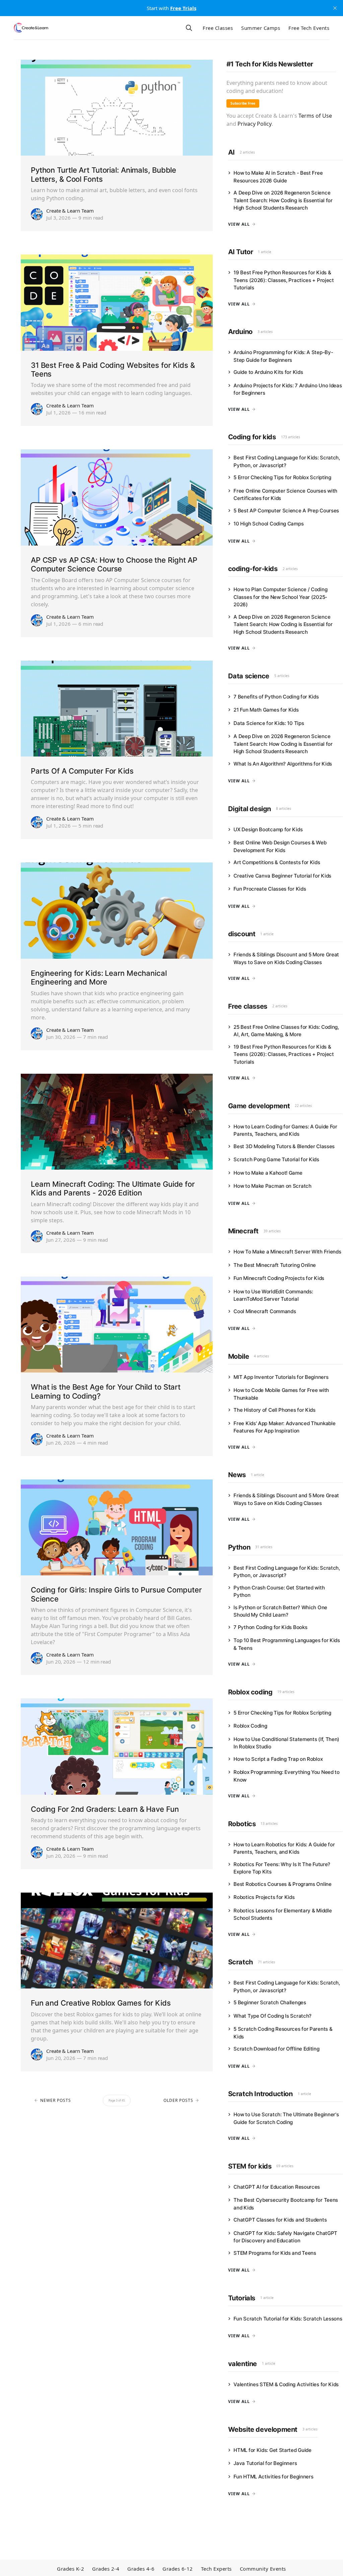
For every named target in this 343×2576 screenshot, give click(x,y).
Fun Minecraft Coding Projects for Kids (279, 1278)
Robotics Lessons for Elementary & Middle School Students (283, 1914)
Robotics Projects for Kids (264, 1897)
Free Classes (218, 28)
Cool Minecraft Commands (265, 1311)
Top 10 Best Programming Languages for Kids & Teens (287, 1644)
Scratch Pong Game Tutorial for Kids (276, 1159)
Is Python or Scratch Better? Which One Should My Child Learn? (280, 1611)
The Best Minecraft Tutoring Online (275, 1265)
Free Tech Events (309, 28)
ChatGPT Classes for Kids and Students (280, 2220)
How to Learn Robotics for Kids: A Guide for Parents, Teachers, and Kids (284, 1848)
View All (239, 224)
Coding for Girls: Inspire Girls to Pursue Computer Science (116, 1594)
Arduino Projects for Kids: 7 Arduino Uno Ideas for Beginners (288, 389)
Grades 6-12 (178, 2569)
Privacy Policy (255, 124)
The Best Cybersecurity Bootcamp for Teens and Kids (286, 2204)
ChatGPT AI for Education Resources (277, 2187)
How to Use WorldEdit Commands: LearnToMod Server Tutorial (273, 1295)
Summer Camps (261, 28)
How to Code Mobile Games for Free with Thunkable (281, 1394)
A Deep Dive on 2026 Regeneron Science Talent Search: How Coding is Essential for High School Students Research (283, 200)
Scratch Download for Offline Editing (276, 2049)
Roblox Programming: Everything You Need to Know (286, 1776)
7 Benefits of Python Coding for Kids (276, 697)
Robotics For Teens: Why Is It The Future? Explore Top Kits (282, 1868)
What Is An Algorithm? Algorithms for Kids (283, 764)
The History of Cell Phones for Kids (275, 1410)
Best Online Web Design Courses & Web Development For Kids (280, 846)
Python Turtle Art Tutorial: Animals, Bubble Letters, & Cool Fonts (104, 174)
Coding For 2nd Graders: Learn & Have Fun (105, 1809)
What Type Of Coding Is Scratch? (272, 2016)
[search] (189, 28)
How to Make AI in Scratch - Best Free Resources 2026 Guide (278, 177)
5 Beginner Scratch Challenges (270, 2002)
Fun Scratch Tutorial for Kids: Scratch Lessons (288, 2319)
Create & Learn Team (70, 211)
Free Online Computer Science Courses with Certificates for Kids (285, 495)
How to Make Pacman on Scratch (272, 1186)
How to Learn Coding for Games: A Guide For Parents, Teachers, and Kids (285, 1130)
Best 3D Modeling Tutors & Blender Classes (284, 1146)
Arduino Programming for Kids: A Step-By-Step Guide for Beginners (283, 356)
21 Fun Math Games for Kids (266, 710)
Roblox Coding (250, 1726)
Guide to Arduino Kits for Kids (268, 372)
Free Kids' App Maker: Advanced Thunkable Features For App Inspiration (284, 1427)
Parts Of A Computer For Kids (82, 771)
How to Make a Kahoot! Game (268, 1173)
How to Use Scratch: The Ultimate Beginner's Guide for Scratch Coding (286, 2118)
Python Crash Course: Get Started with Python (279, 1591)
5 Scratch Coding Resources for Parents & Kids (283, 2033)
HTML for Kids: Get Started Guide (272, 2450)
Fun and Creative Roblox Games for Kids (101, 2003)
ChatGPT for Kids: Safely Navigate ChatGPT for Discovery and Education (285, 2237)
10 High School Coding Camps (268, 524)
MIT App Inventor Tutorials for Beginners (281, 1377)
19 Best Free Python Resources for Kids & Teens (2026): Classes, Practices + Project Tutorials (284, 280)
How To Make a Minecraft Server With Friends (287, 1252)
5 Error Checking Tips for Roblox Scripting (282, 477)
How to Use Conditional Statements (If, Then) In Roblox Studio (286, 1743)
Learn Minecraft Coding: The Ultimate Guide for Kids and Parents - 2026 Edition (113, 1188)
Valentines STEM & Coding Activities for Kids (286, 2384)
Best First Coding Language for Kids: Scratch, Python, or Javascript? (287, 461)
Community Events (263, 2569)
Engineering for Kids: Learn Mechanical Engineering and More (99, 977)
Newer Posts (56, 2100)
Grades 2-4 (106, 2569)
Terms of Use (315, 116)
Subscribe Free (243, 103)
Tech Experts (216, 2569)
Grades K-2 (71, 2569)
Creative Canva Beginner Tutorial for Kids (282, 876)
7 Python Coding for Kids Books (270, 1627)
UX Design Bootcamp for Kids (268, 829)
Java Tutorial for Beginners (265, 2463)
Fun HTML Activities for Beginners (273, 2477)
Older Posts (178, 2100)
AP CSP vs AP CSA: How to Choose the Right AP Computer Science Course (114, 564)
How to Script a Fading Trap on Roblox (278, 1759)
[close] (335, 8)
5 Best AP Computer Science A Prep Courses (286, 511)
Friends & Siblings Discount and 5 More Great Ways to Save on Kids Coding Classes (286, 958)
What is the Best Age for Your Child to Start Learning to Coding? (106, 1391)
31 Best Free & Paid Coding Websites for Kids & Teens (113, 370)
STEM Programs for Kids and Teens (275, 2253)
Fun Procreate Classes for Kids (270, 889)
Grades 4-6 (141, 2569)
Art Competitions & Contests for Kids (277, 862)
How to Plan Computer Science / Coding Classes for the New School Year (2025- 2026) (280, 597)
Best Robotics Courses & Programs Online (282, 1884)
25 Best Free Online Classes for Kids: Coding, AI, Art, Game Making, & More (286, 1031)
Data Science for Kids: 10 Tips (269, 723)
